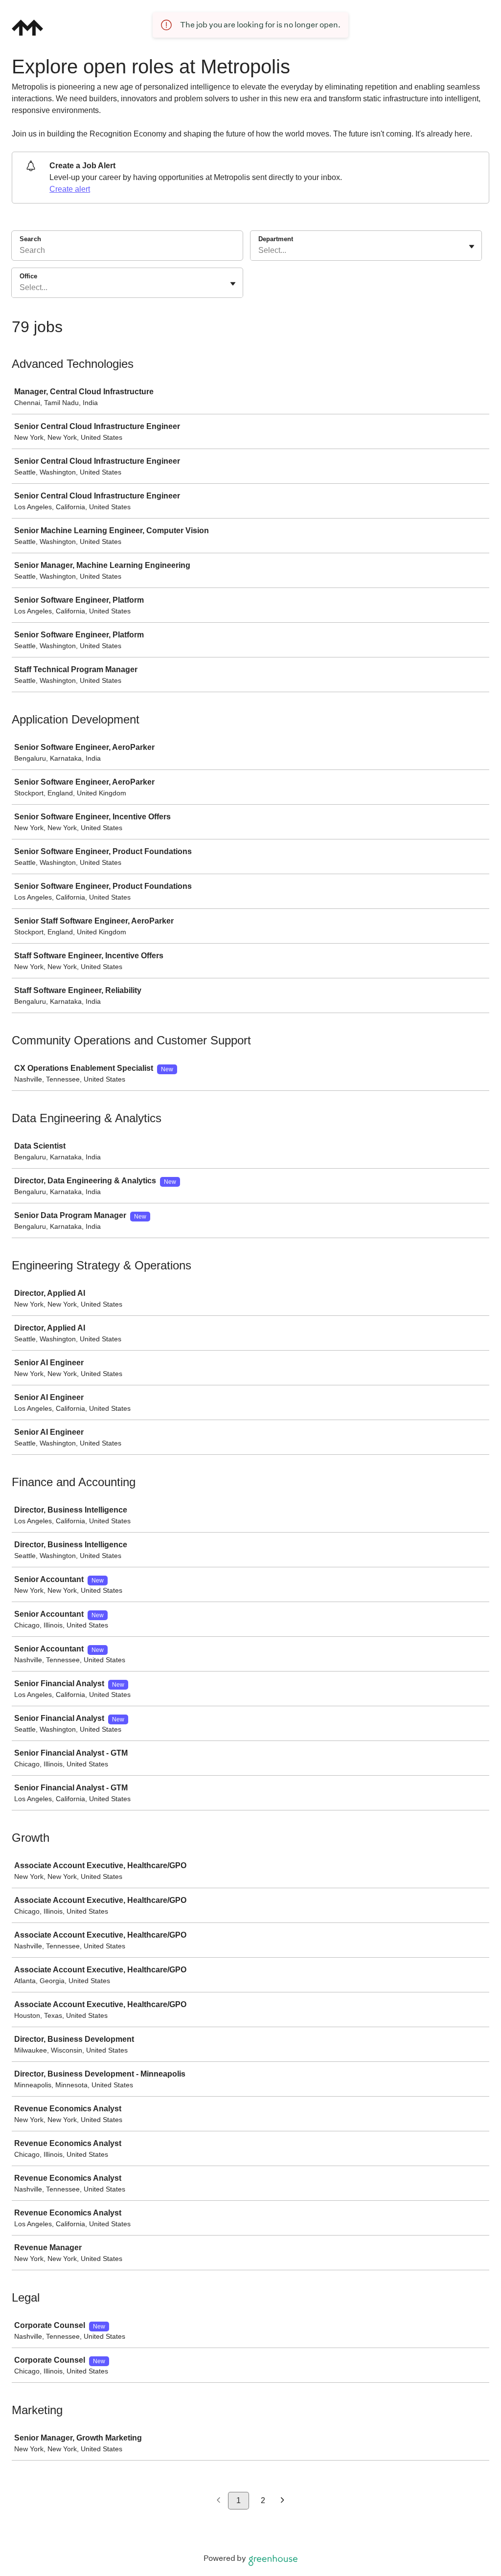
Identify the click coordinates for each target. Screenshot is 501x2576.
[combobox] (259, 250)
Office (28, 276)
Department (276, 239)
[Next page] (283, 2501)
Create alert (70, 189)
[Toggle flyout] (472, 247)
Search (30, 239)
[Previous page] (218, 2501)
